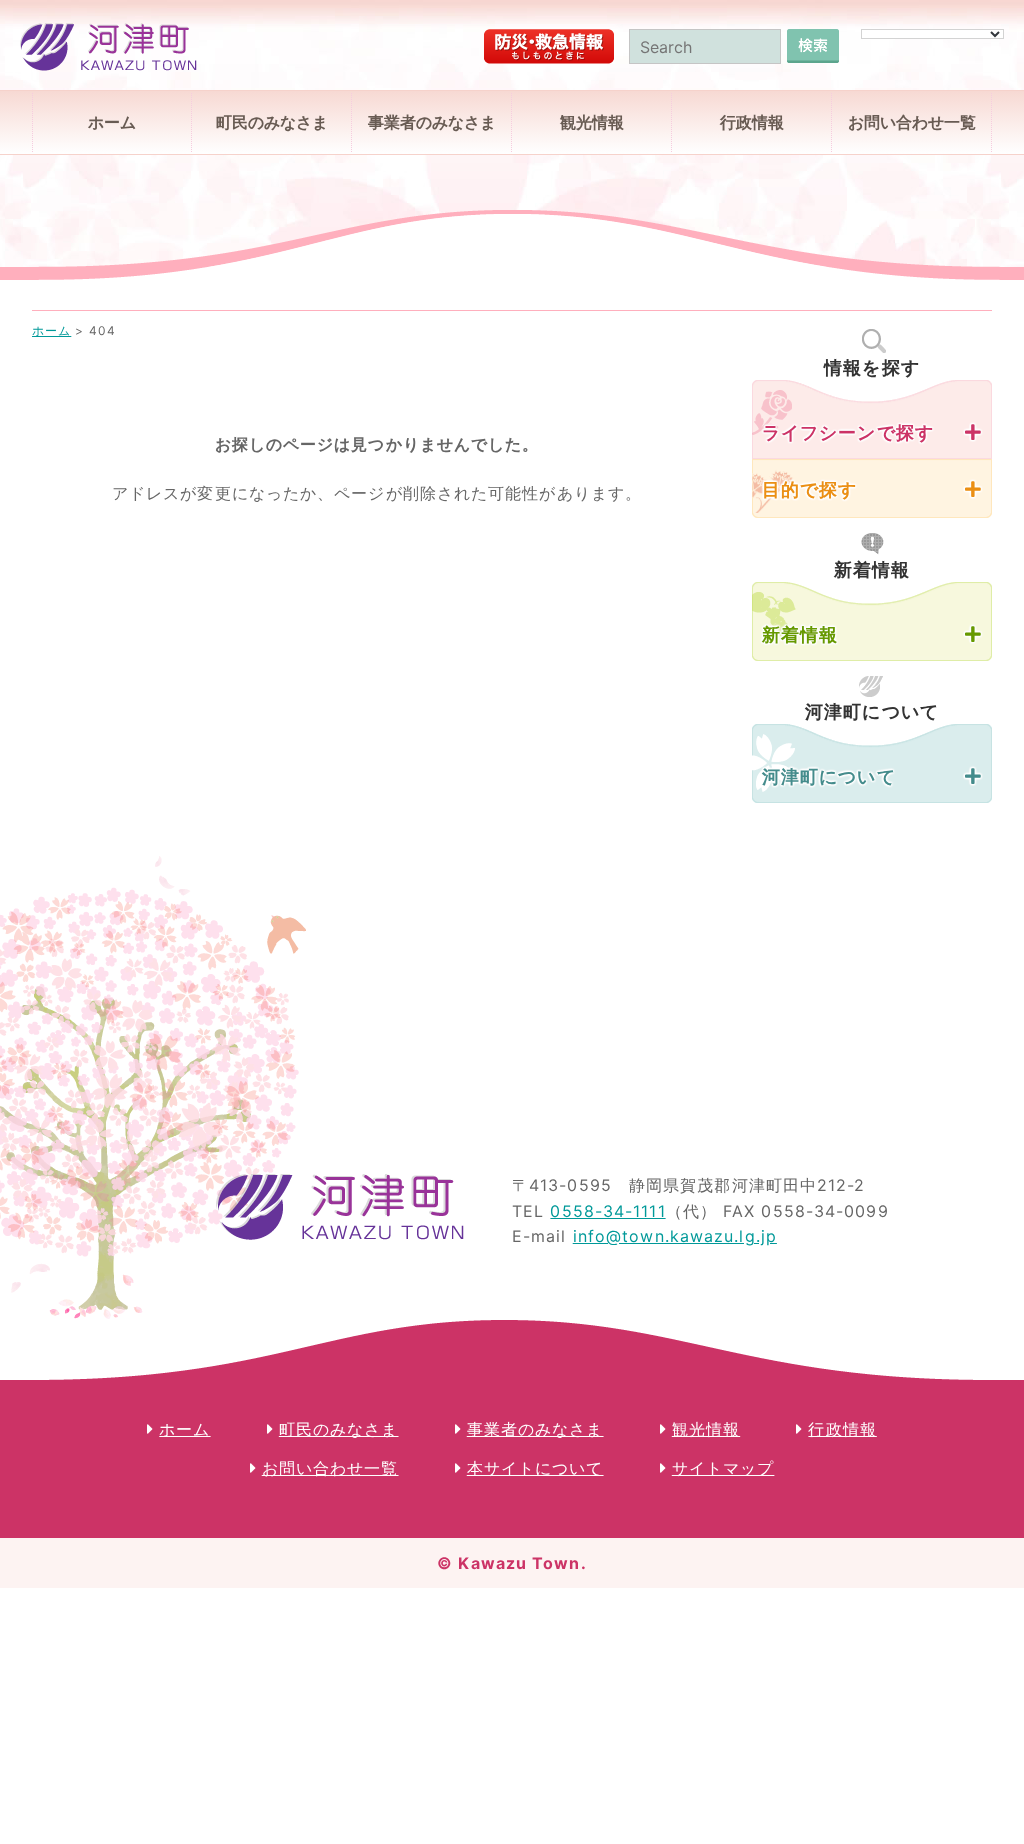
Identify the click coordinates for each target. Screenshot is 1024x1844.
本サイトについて (535, 1468)
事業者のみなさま (432, 122)
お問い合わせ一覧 (912, 122)
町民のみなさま (272, 122)
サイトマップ (723, 1468)
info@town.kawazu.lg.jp (675, 1236)
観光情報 (592, 122)
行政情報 (752, 122)
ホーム (112, 122)
